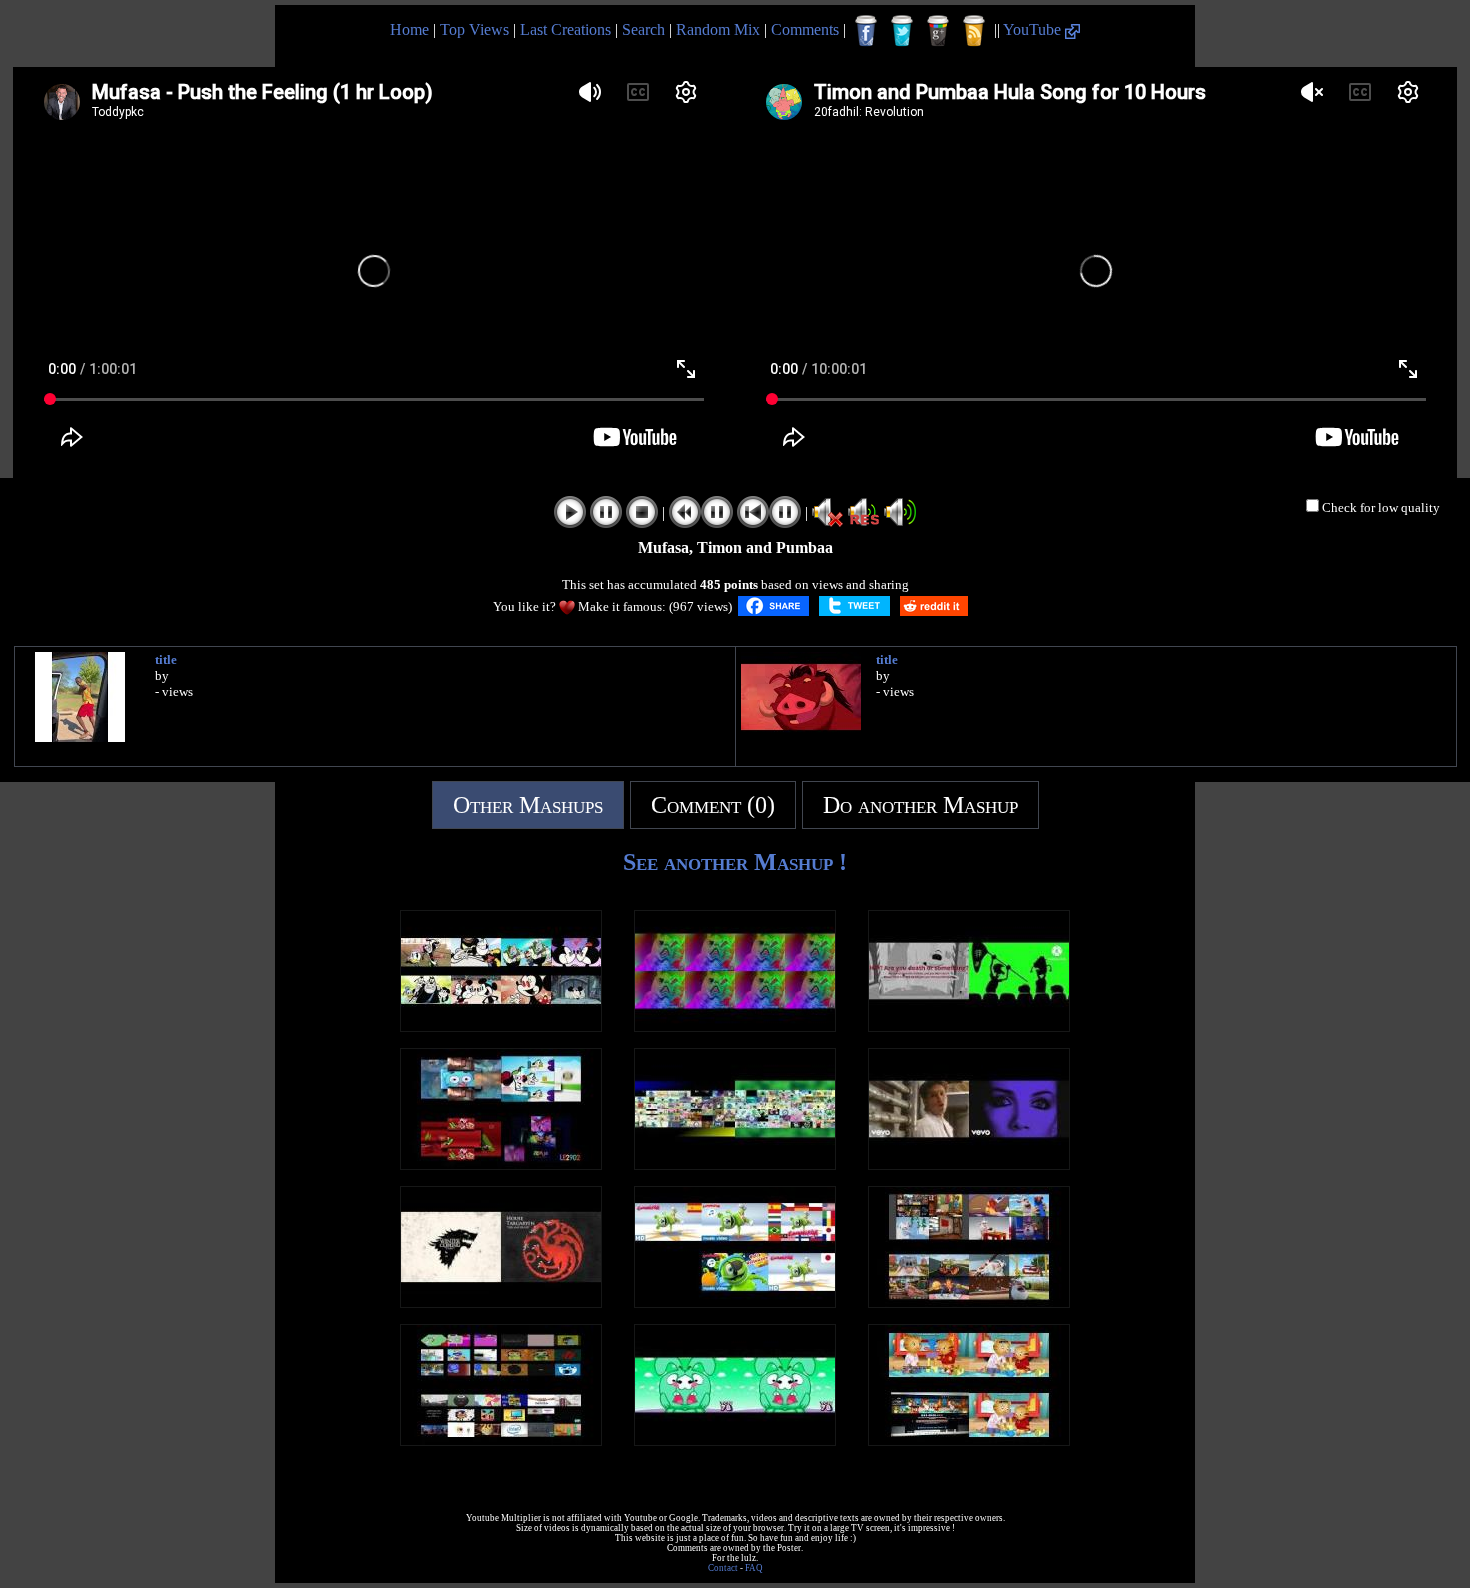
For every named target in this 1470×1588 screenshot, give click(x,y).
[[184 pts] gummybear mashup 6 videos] (735, 1302)
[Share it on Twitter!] (854, 606)
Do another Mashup (920, 805)
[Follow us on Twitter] (902, 31)
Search (643, 29)
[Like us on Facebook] (866, 31)
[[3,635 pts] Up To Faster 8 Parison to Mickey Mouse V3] (501, 1026)
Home (409, 29)
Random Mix (718, 29)
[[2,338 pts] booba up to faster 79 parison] (969, 1302)
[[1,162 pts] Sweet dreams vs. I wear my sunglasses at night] (969, 1164)
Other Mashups (528, 805)
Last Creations (565, 29)
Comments (805, 29)
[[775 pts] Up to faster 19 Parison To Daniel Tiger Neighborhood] (969, 1440)
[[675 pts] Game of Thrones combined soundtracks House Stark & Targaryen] (501, 1302)
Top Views (474, 29)
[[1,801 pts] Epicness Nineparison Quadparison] (501, 1440)
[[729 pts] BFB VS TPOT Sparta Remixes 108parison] (735, 1164)
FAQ (754, 1568)
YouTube (1034, 29)
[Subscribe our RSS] (974, 31)
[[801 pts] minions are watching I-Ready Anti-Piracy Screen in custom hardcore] (969, 1026)
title (166, 659)
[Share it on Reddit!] (934, 606)
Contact (723, 1568)
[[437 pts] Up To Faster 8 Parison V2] (501, 1164)
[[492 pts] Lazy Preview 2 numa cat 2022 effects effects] (735, 1026)
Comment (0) (713, 805)
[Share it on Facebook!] (773, 606)
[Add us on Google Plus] (938, 31)
